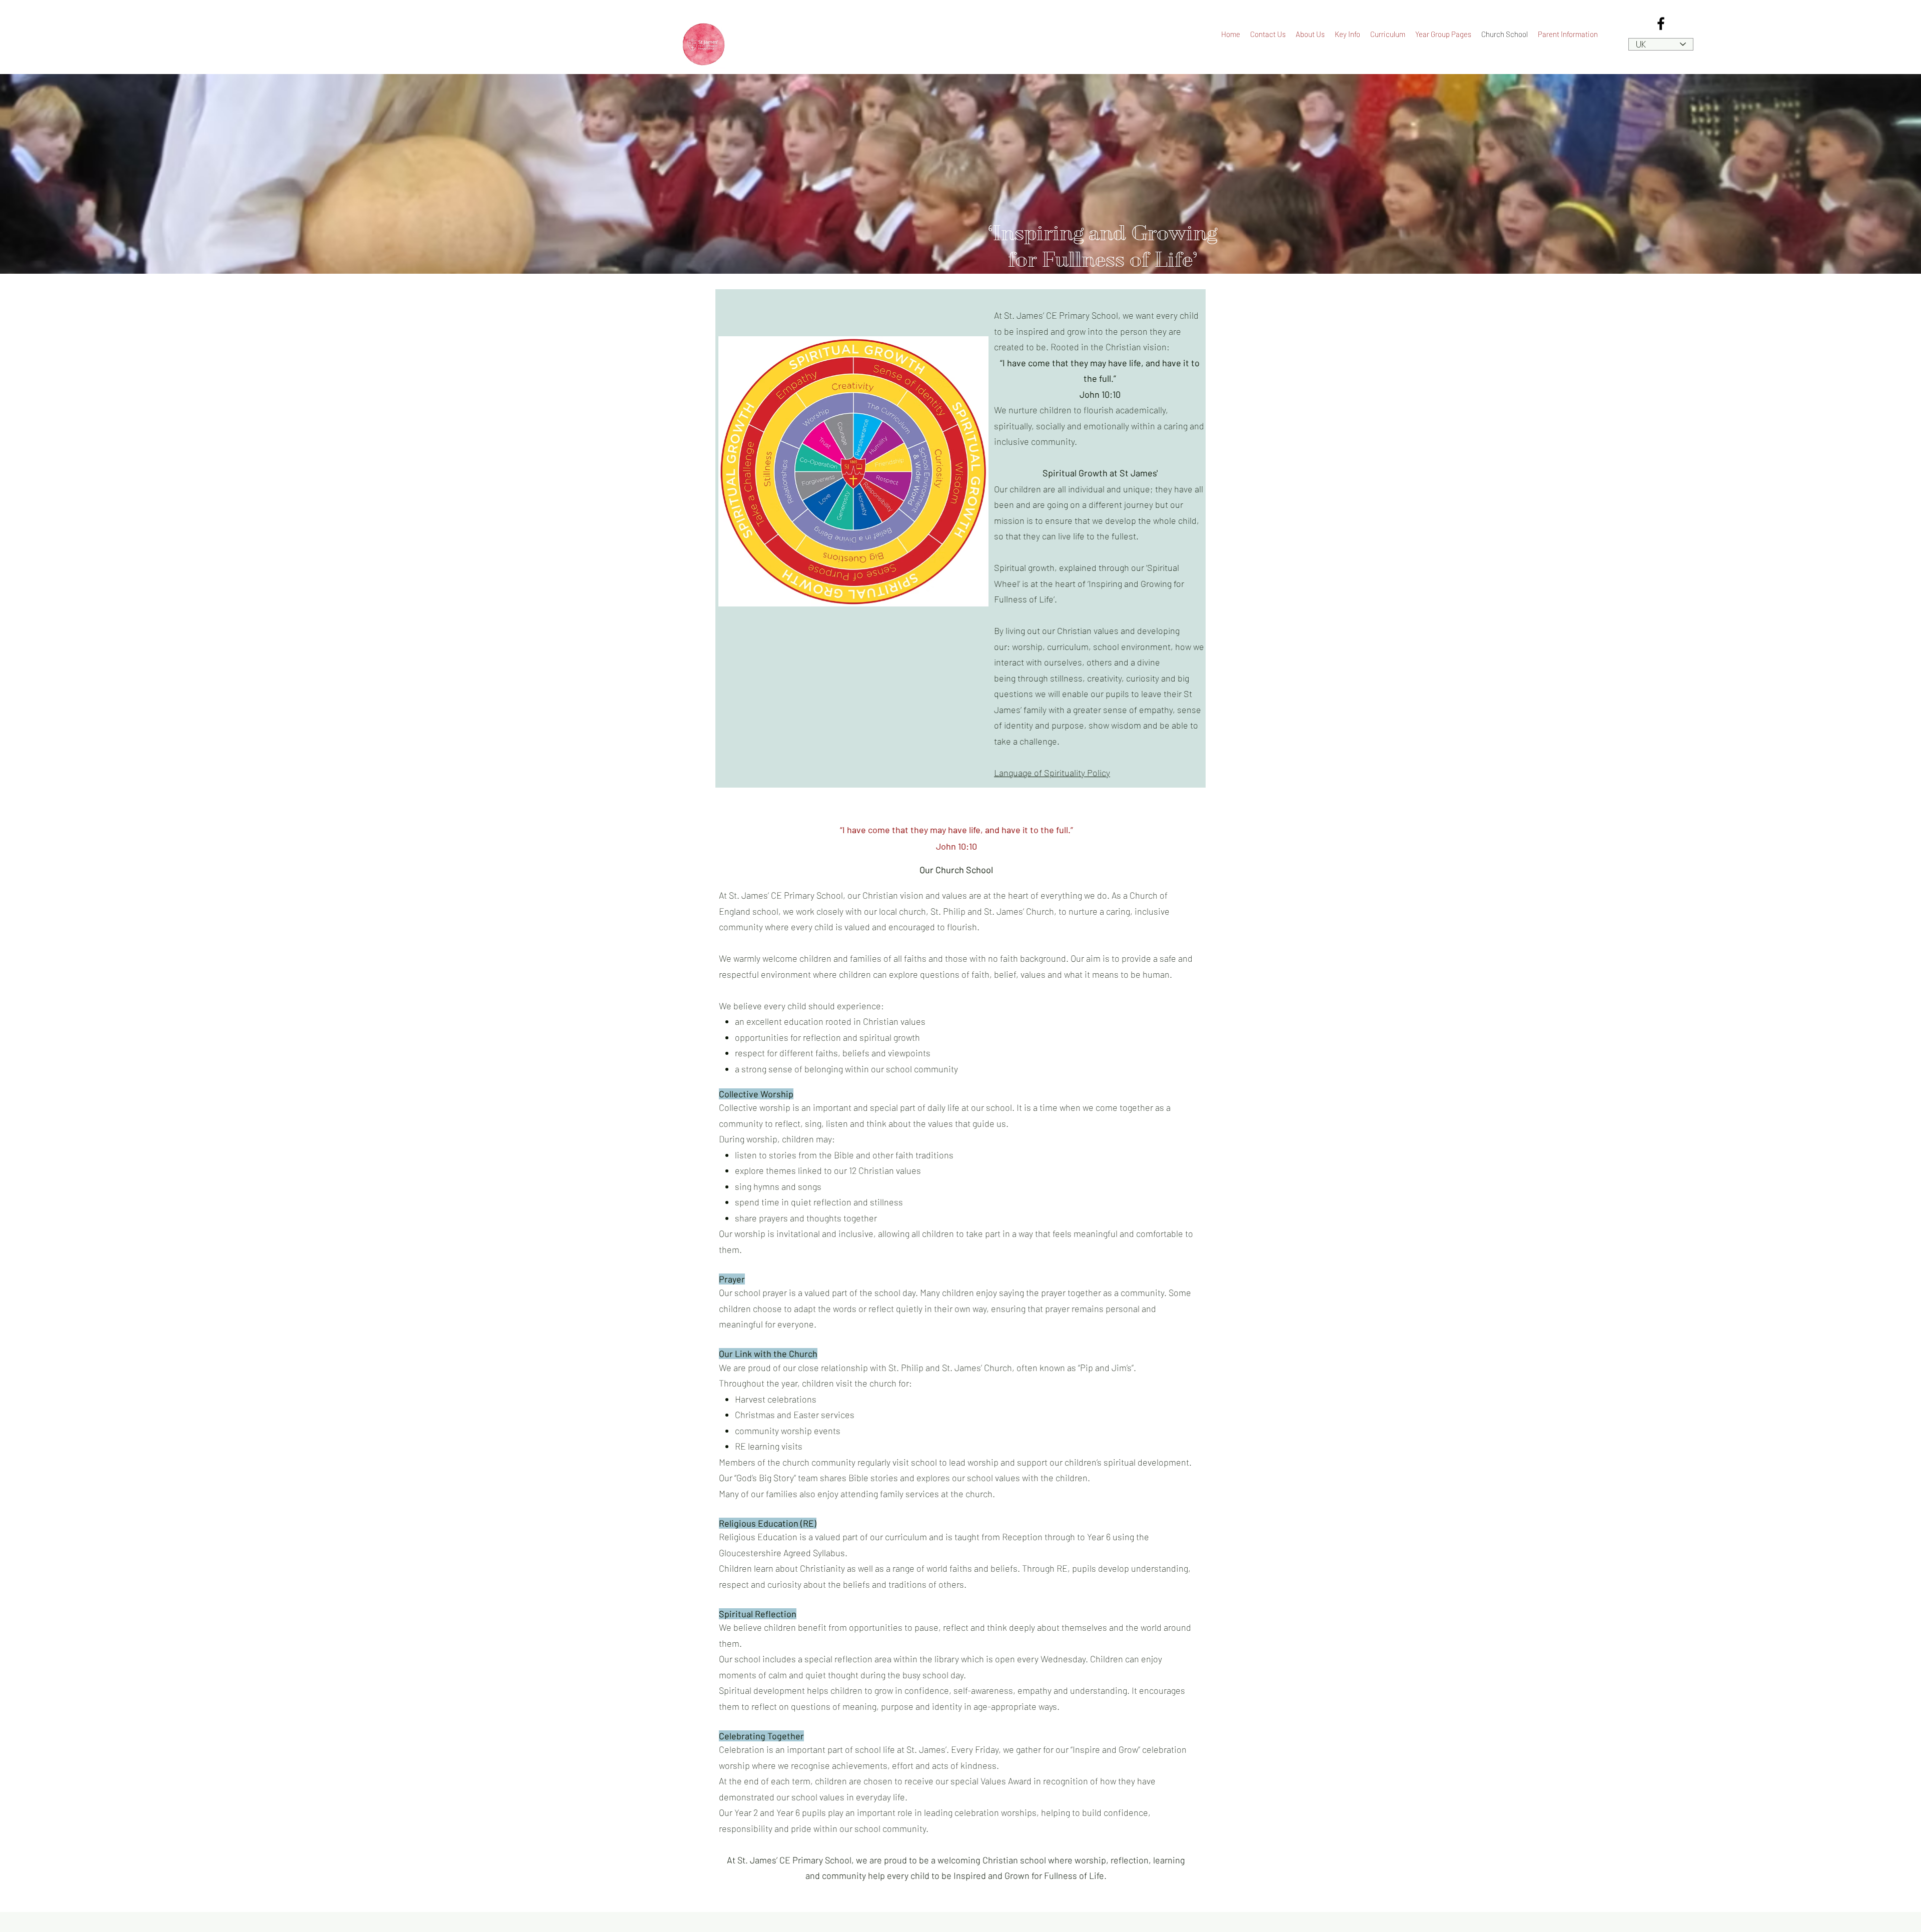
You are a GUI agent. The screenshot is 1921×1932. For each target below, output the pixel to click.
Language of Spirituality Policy (1052, 773)
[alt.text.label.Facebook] (1661, 24)
